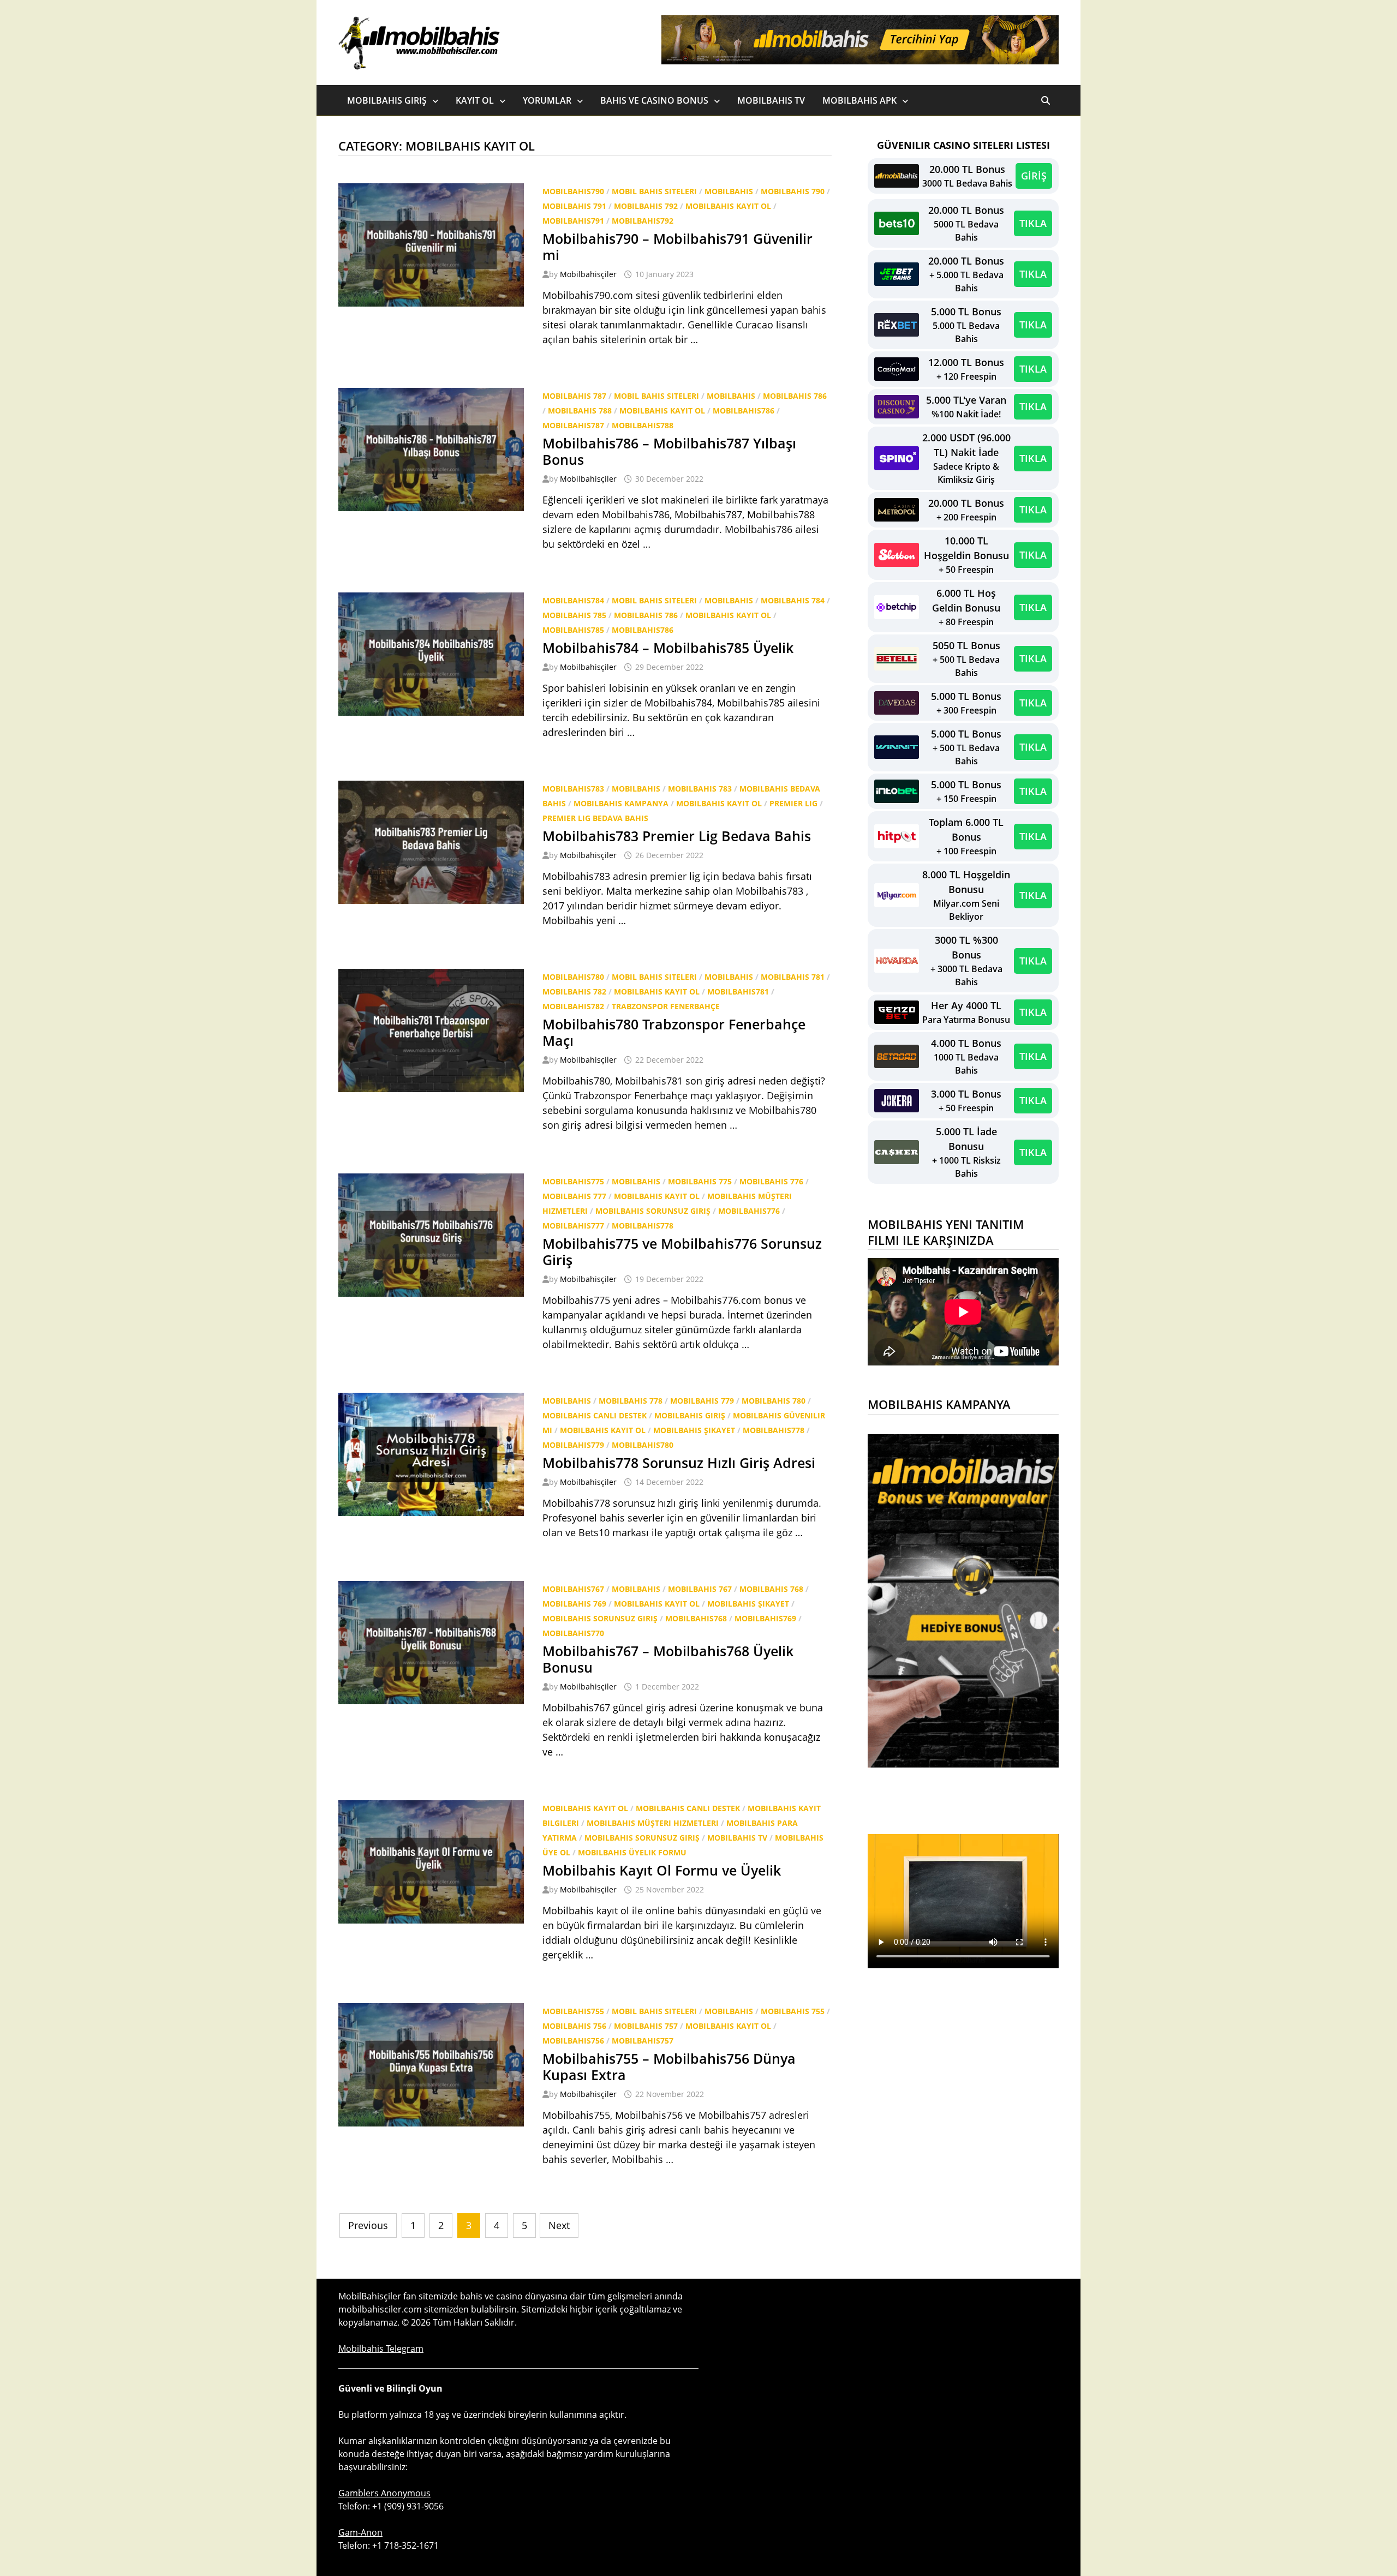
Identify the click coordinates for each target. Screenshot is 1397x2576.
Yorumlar (547, 100)
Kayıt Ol (475, 100)
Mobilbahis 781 (793, 977)
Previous (368, 2225)
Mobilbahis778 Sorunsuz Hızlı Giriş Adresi (679, 1463)
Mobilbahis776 (749, 1211)
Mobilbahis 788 (580, 411)
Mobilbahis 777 (574, 1196)
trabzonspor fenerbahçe (666, 1006)
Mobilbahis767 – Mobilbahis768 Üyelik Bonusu (668, 1659)
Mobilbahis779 (573, 1445)
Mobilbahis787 (573, 425)
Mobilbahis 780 (774, 1401)
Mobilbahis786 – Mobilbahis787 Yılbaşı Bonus (669, 451)
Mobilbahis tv (737, 1838)
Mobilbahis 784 (793, 600)
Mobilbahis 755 (793, 2011)
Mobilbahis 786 (795, 396)
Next (559, 2225)
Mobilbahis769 (765, 1618)
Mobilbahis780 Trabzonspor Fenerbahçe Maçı (674, 1032)
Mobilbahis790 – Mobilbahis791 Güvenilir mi (677, 247)
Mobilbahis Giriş (387, 100)
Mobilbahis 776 (771, 1181)
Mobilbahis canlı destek (595, 1415)
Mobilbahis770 (573, 1633)
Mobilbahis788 (643, 425)
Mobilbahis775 (573, 1181)
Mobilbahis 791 (574, 206)
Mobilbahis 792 (646, 206)
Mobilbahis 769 (574, 1604)
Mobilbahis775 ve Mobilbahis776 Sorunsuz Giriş (682, 1251)
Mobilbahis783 (573, 789)
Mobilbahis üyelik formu (632, 1852)
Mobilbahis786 (744, 411)
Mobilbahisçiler (588, 274)
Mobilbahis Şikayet (694, 1430)
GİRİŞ (1034, 176)
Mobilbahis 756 (574, 2026)
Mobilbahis (729, 191)
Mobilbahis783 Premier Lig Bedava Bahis (677, 836)
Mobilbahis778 (643, 1226)
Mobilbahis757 (643, 2041)
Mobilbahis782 (573, 1006)
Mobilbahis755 (573, 2011)
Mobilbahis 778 (631, 1401)
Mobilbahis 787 (574, 396)
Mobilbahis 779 (702, 1401)
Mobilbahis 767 (700, 1589)
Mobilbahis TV (771, 100)
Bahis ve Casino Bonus (654, 100)
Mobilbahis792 (643, 221)
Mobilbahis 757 (646, 2026)
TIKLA (1033, 223)
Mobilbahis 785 (574, 615)
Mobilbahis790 (573, 191)
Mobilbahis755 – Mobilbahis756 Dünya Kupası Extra (669, 2066)
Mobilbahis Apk (859, 100)
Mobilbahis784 (573, 600)
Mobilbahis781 (738, 992)
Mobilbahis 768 (771, 1589)
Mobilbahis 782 (574, 992)
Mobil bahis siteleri (654, 191)
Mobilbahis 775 (700, 1181)
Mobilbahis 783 (700, 789)
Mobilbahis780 (573, 977)
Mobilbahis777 (573, 1226)
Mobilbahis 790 (793, 191)
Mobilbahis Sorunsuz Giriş (653, 1211)
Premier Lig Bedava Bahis (595, 818)
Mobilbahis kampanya (621, 803)
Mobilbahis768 (696, 1618)
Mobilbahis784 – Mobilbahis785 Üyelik (668, 648)
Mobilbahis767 (573, 1589)
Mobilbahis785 (573, 630)
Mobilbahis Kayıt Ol (728, 206)
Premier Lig (793, 803)
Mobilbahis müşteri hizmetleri (653, 1823)
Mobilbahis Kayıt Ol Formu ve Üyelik (662, 1870)
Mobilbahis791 (573, 221)
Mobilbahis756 (573, 2041)
